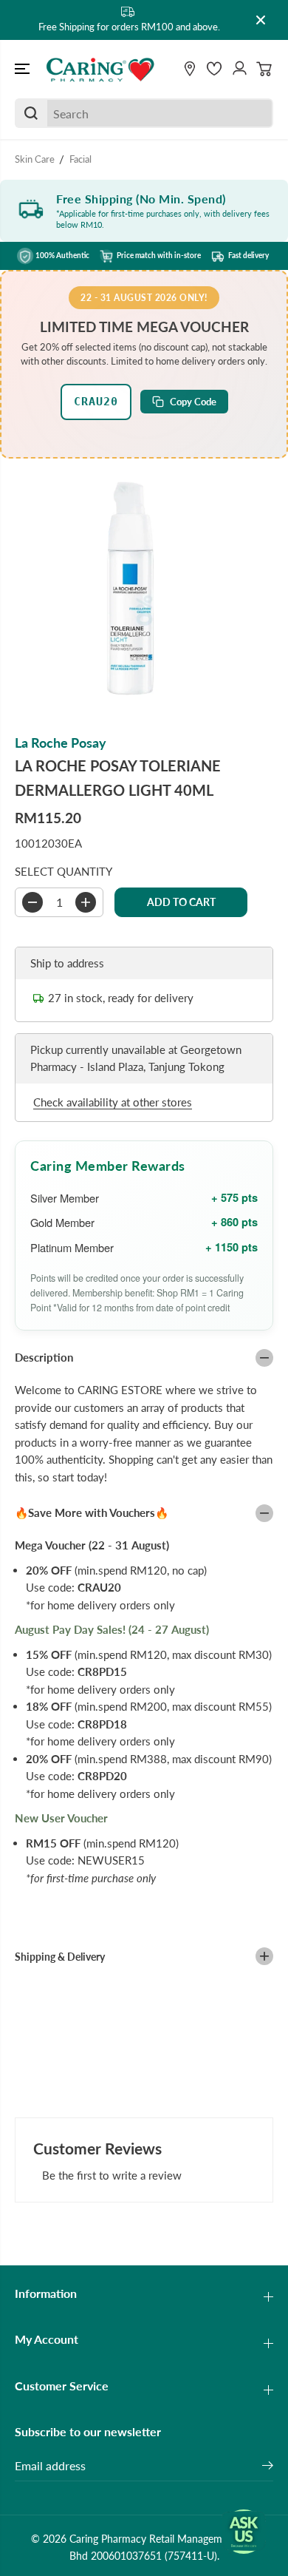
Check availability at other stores (113, 1102)
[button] (24, 70)
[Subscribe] (268, 2467)
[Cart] (264, 69)
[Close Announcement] (261, 20)
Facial (80, 159)
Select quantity (64, 871)
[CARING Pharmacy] (100, 70)
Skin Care (35, 159)
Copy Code (193, 402)
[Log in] (239, 69)
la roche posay (61, 743)
